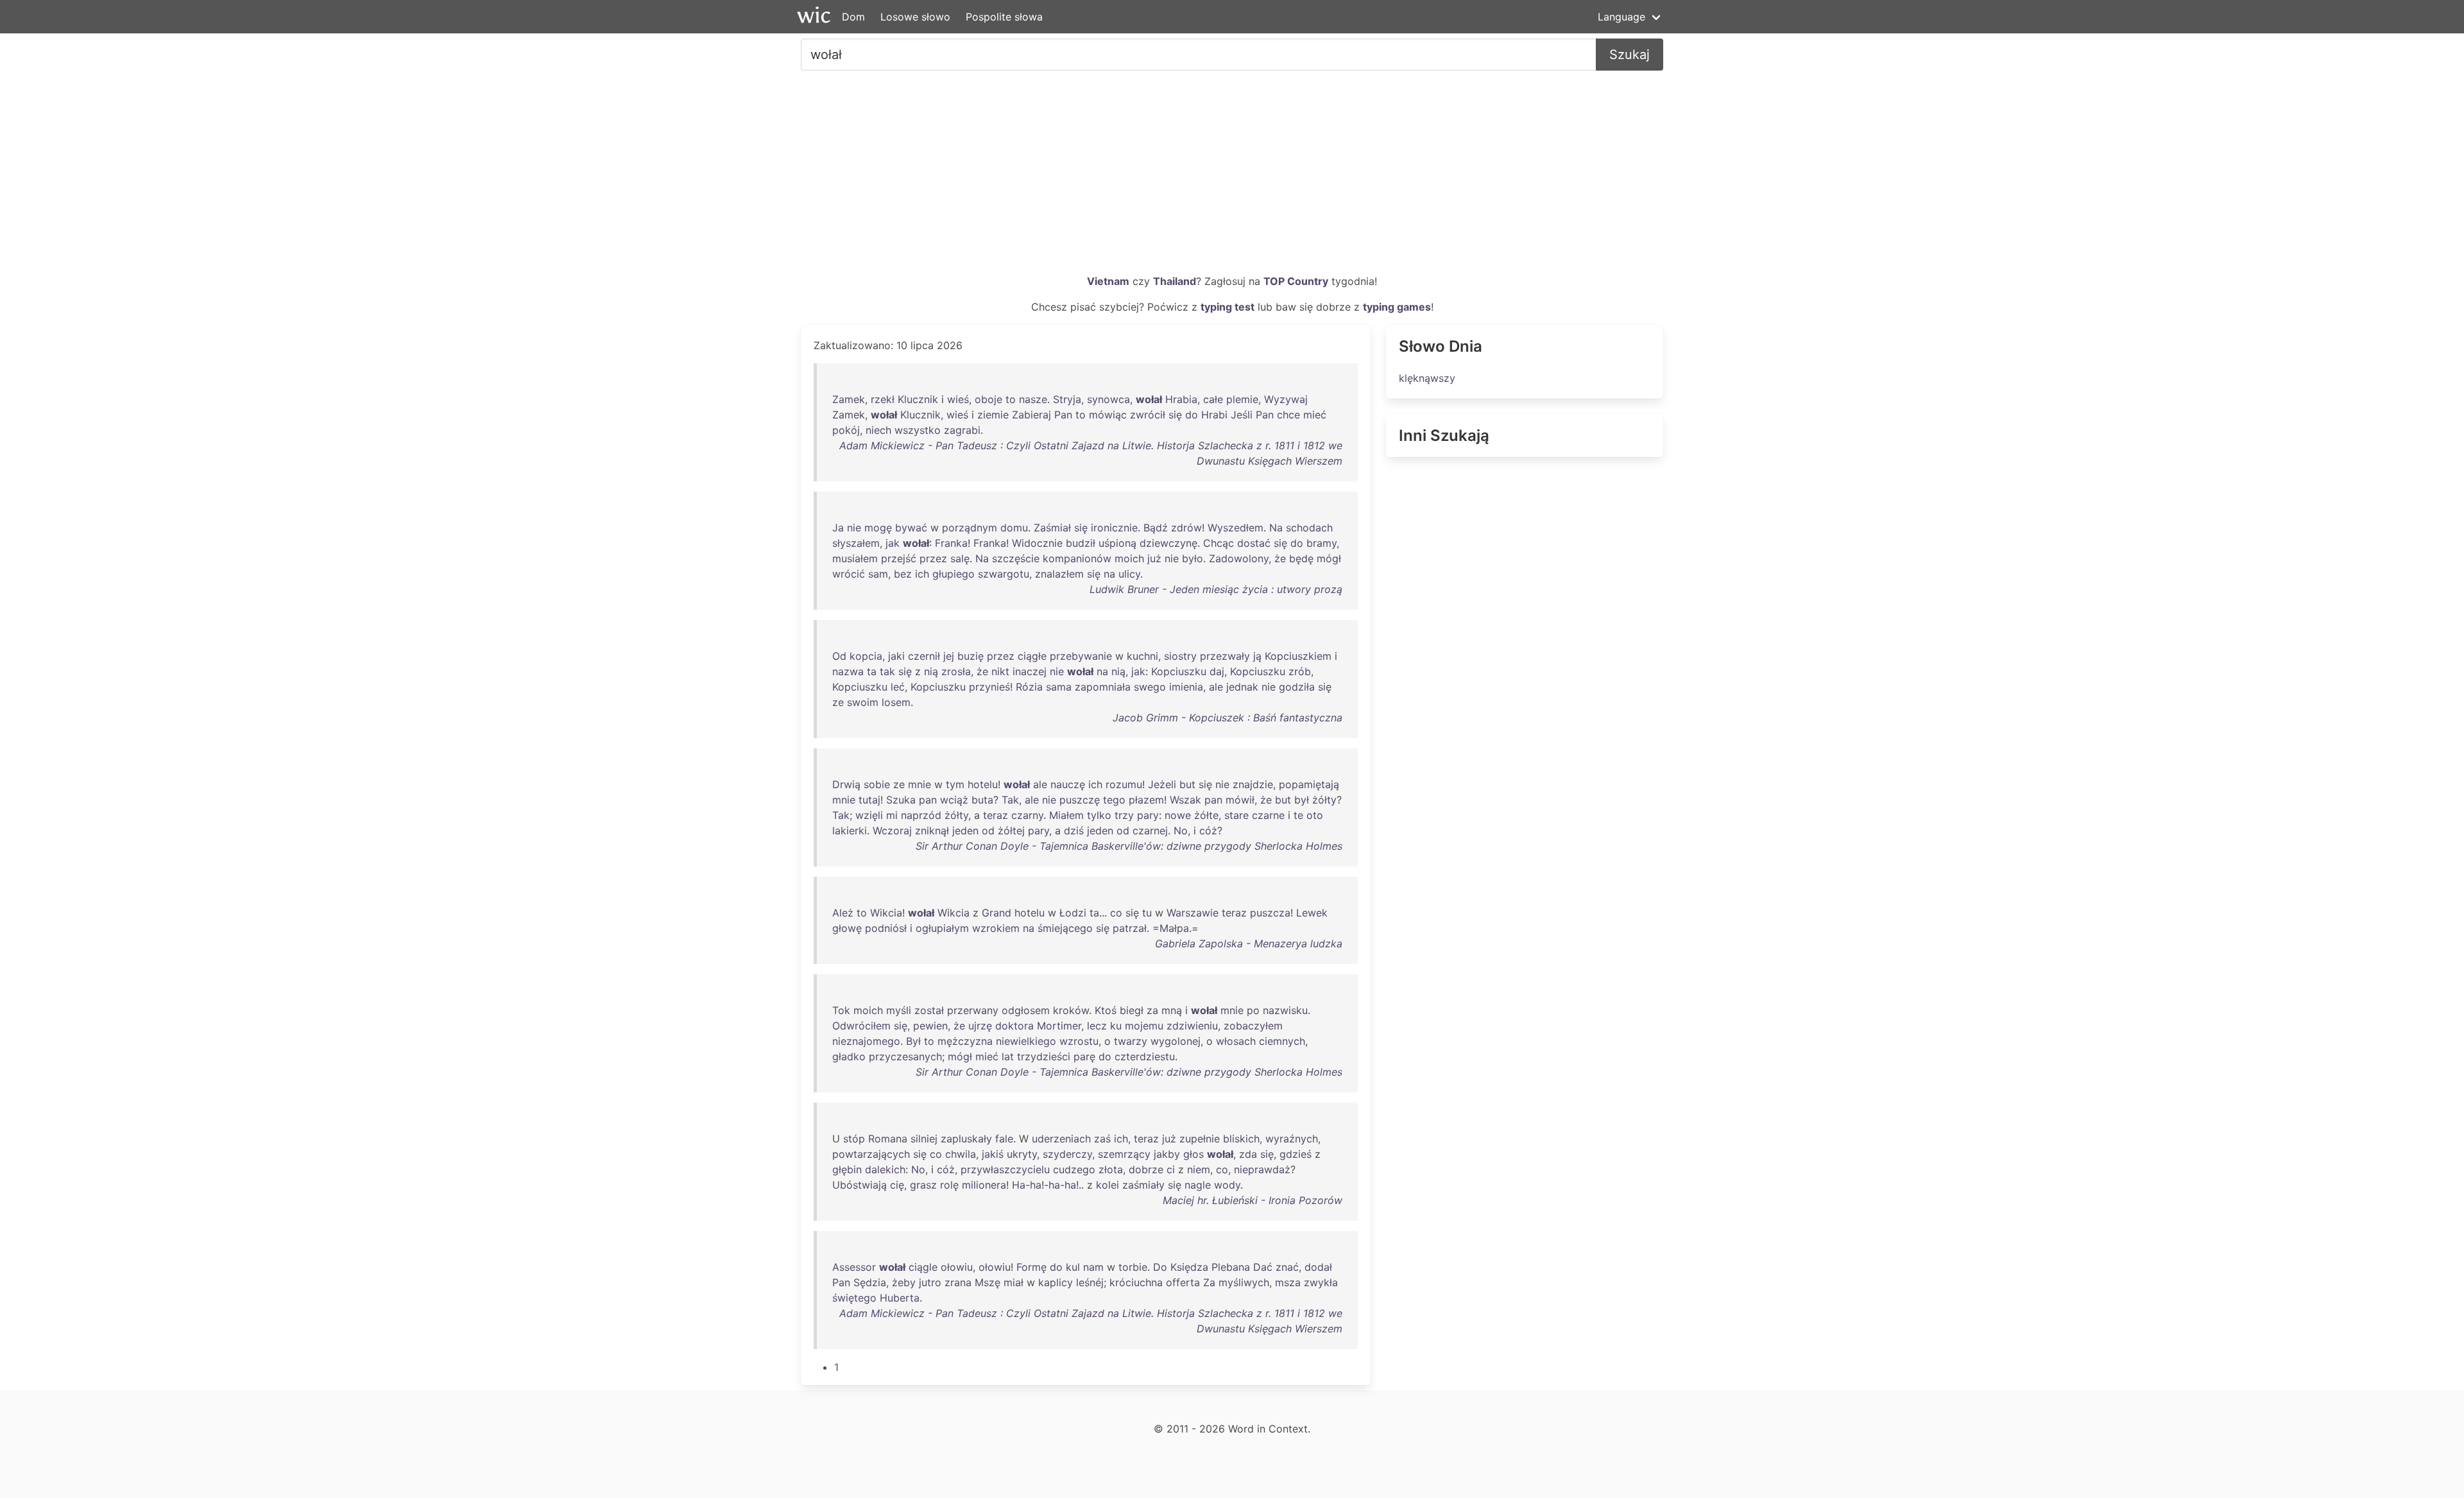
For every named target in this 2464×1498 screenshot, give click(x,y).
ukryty (1022, 1154)
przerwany (973, 1010)
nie (854, 528)
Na (1276, 528)
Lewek (1312, 913)
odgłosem (1026, 1010)
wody (1227, 1185)
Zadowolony (1239, 558)
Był (913, 1041)
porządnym (970, 528)
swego (1150, 687)
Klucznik (918, 399)
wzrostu (1079, 1041)
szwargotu (1004, 574)
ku (1116, 1026)
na (1109, 574)
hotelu (983, 784)
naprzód (921, 815)
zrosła (956, 671)
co (1116, 913)
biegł (1132, 1010)
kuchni (1142, 656)
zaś (1102, 1139)
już (1154, 558)
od (988, 831)
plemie (1242, 399)
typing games (1397, 307)
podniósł (886, 928)
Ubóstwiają (860, 1185)
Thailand (1175, 281)
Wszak (1185, 800)
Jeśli (1242, 415)
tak (887, 671)
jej (949, 656)
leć (898, 687)
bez (903, 574)
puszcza (1270, 913)
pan (928, 800)
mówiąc (1108, 415)
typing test (1228, 307)
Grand (997, 913)
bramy (1322, 543)
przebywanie (1081, 656)
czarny (1027, 815)
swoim (863, 702)
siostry (1180, 656)
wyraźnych (1292, 1139)
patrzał (1130, 928)
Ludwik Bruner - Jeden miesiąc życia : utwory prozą (1216, 589)
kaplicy (1056, 1282)
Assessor (854, 1267)
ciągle (923, 1267)
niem (1199, 1169)
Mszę (988, 1282)
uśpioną (1117, 543)
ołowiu (957, 1267)
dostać (1254, 543)
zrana (958, 1282)
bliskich (1241, 1139)
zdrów (1186, 528)
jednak (1242, 687)
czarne (1268, 815)
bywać (911, 528)
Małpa (1174, 928)
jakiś (993, 1154)
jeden (965, 831)
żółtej (1011, 831)
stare (1236, 815)
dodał (1318, 1267)
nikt (1000, 671)
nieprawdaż (1262, 1169)
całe (1213, 399)
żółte (1206, 815)
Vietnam (1108, 281)
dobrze (1146, 1169)
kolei (1108, 1185)
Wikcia (886, 913)
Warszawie (1193, 913)
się (1175, 415)
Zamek (849, 399)
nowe (1178, 815)
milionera (984, 1185)
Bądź (1156, 528)
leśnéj (1090, 1282)
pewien (930, 1026)
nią (931, 671)
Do (1160, 1267)
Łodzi (1073, 913)
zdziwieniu (1192, 1026)
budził (1081, 543)
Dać (1263, 1267)
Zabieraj (1031, 415)
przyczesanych (905, 1056)
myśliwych (1244, 1282)
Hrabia (1181, 399)
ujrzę (980, 1026)
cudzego (1074, 1169)
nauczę (1068, 784)
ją (1257, 656)
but (1187, 784)
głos (1193, 1154)
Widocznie (1037, 543)
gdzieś (1296, 1154)
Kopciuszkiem (1298, 656)
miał (1014, 1282)
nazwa (848, 671)
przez (933, 558)
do (1192, 415)
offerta (1183, 1282)
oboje (988, 399)
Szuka (901, 800)
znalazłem (1059, 574)
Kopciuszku (1179, 671)
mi (892, 815)
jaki (896, 656)
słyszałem (856, 543)
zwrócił (1148, 415)
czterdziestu (1145, 1056)
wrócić (849, 574)
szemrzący (1124, 1154)
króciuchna (1136, 1282)
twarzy (1131, 1041)
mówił (1240, 800)
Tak (1010, 800)
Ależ (843, 913)
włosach (1236, 1041)
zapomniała (1103, 687)
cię (897, 1185)
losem (896, 702)
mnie (920, 784)
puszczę (1080, 800)
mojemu (1144, 1026)
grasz (923, 1185)
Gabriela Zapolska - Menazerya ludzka (1249, 943)
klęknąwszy (1427, 378)
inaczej (1030, 671)
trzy (1124, 815)
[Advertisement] (1232, 177)
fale (1004, 1139)
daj (1217, 671)
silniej (924, 1139)
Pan (1063, 415)
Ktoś (1106, 1010)
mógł (1329, 558)
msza (1288, 1282)
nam (1093, 1267)
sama (1059, 687)
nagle (1198, 1185)
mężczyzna (965, 1041)
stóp (854, 1139)
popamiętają (1309, 784)
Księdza (1189, 1267)
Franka (951, 543)
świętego (854, 1298)
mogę (878, 528)
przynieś (989, 687)
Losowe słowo (915, 17)
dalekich (885, 1169)
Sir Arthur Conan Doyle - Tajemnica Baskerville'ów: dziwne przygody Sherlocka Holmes (1129, 846)
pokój (846, 430)
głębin (847, 1169)
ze (838, 702)
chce (1288, 415)
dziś (1074, 831)
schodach (1309, 528)
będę (1301, 558)
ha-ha (1062, 1185)
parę (1084, 1056)
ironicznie (1114, 528)
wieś (958, 399)
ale (1216, 687)
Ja (838, 528)
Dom (853, 17)
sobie (877, 784)
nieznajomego (866, 1041)
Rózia (1029, 687)
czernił (924, 656)
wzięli (869, 815)
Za (1209, 1282)
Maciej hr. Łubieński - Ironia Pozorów (1253, 1200)
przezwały (1225, 656)
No (1181, 831)
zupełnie (1200, 1139)
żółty (1324, 800)
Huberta (900, 1298)
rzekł (883, 399)
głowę (847, 928)
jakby (1167, 1154)
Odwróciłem (861, 1026)
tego (1114, 800)
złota (1111, 1169)
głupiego (954, 574)
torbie (1133, 1267)
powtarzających (871, 1154)
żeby (904, 1282)
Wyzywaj (1286, 399)
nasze (1033, 399)
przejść (899, 558)
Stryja (1067, 399)
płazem (1146, 800)
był (1302, 800)
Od (839, 656)
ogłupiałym (942, 928)
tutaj (869, 800)
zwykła (1321, 1282)
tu (1147, 913)
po (1253, 1010)
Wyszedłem (1236, 528)
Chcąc (1219, 543)
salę (960, 558)
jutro (930, 1282)
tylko (1099, 815)
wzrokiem (996, 928)
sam (878, 574)
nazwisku (1285, 1010)
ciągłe (1032, 656)
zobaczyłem (1253, 1026)
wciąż (954, 800)
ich (922, 574)
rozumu (1124, 784)
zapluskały (966, 1139)
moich (1129, 558)
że (1280, 558)
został (929, 1010)
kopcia (866, 656)
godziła (1297, 687)
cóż (1208, 831)
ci (1171, 1169)
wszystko (918, 430)
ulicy (1129, 574)
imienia (1186, 687)
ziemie (993, 415)
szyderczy (1067, 1154)
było (1193, 558)
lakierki (850, 831)
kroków (1071, 1010)
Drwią (846, 784)
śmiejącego (1065, 928)
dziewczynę (1168, 543)
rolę (949, 1185)
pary (1148, 815)
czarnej (1150, 831)
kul (1073, 1267)
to (1011, 399)
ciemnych (1282, 1041)
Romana (888, 1139)
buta (982, 800)
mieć (1315, 415)
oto (1315, 815)
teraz (996, 815)
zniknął (932, 831)
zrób (1300, 671)
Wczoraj (892, 831)
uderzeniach (1061, 1139)
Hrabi (1214, 415)
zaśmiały (1143, 1185)
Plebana (1231, 1267)
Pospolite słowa (1004, 17)
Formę (1031, 1267)
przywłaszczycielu (1005, 1169)
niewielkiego (1026, 1041)
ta (872, 671)
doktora (1014, 1026)
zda (1248, 1154)
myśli (899, 1010)
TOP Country (1296, 281)
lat (1008, 1056)
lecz (1097, 1026)
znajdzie (1253, 784)
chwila (961, 1154)
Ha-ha (1027, 1185)
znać (1287, 1267)
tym (955, 784)
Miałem (1066, 815)
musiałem (855, 558)
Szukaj (1630, 55)
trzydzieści (1044, 1056)
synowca (1108, 399)
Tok (841, 1010)
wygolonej (1176, 1041)
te (1298, 815)
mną (1172, 1010)
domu (1014, 528)
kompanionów (1077, 558)
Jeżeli (1162, 784)
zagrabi (962, 430)
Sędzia (870, 1282)
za (1152, 1010)
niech (878, 430)
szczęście (1016, 558)
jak (893, 543)
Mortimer (1059, 1026)
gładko (849, 1056)
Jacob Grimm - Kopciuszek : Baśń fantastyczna (1228, 718)
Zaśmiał (1052, 528)
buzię (971, 656)
